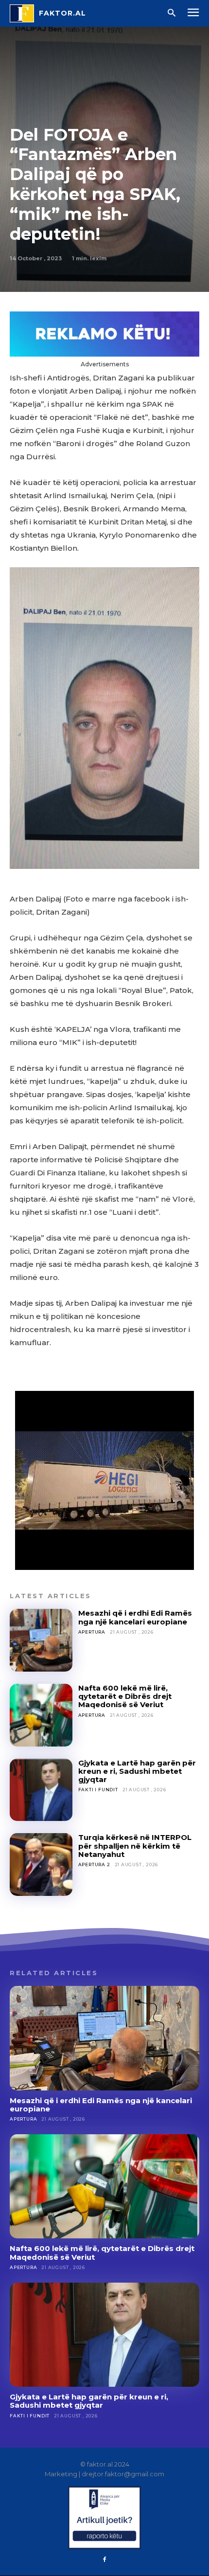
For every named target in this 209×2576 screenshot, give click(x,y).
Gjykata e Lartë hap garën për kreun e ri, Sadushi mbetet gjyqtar (137, 1771)
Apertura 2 (94, 1864)
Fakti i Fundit (98, 1790)
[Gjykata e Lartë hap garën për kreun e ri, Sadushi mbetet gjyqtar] (41, 1790)
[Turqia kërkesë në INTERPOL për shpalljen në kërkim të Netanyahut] (41, 1864)
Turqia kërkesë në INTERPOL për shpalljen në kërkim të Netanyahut (135, 1846)
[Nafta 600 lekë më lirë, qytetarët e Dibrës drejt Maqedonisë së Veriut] (41, 1715)
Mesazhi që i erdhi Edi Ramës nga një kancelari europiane (135, 1617)
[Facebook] (104, 2560)
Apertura (92, 1632)
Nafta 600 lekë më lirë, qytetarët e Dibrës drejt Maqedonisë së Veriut (125, 1696)
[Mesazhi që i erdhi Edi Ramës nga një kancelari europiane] (41, 1640)
